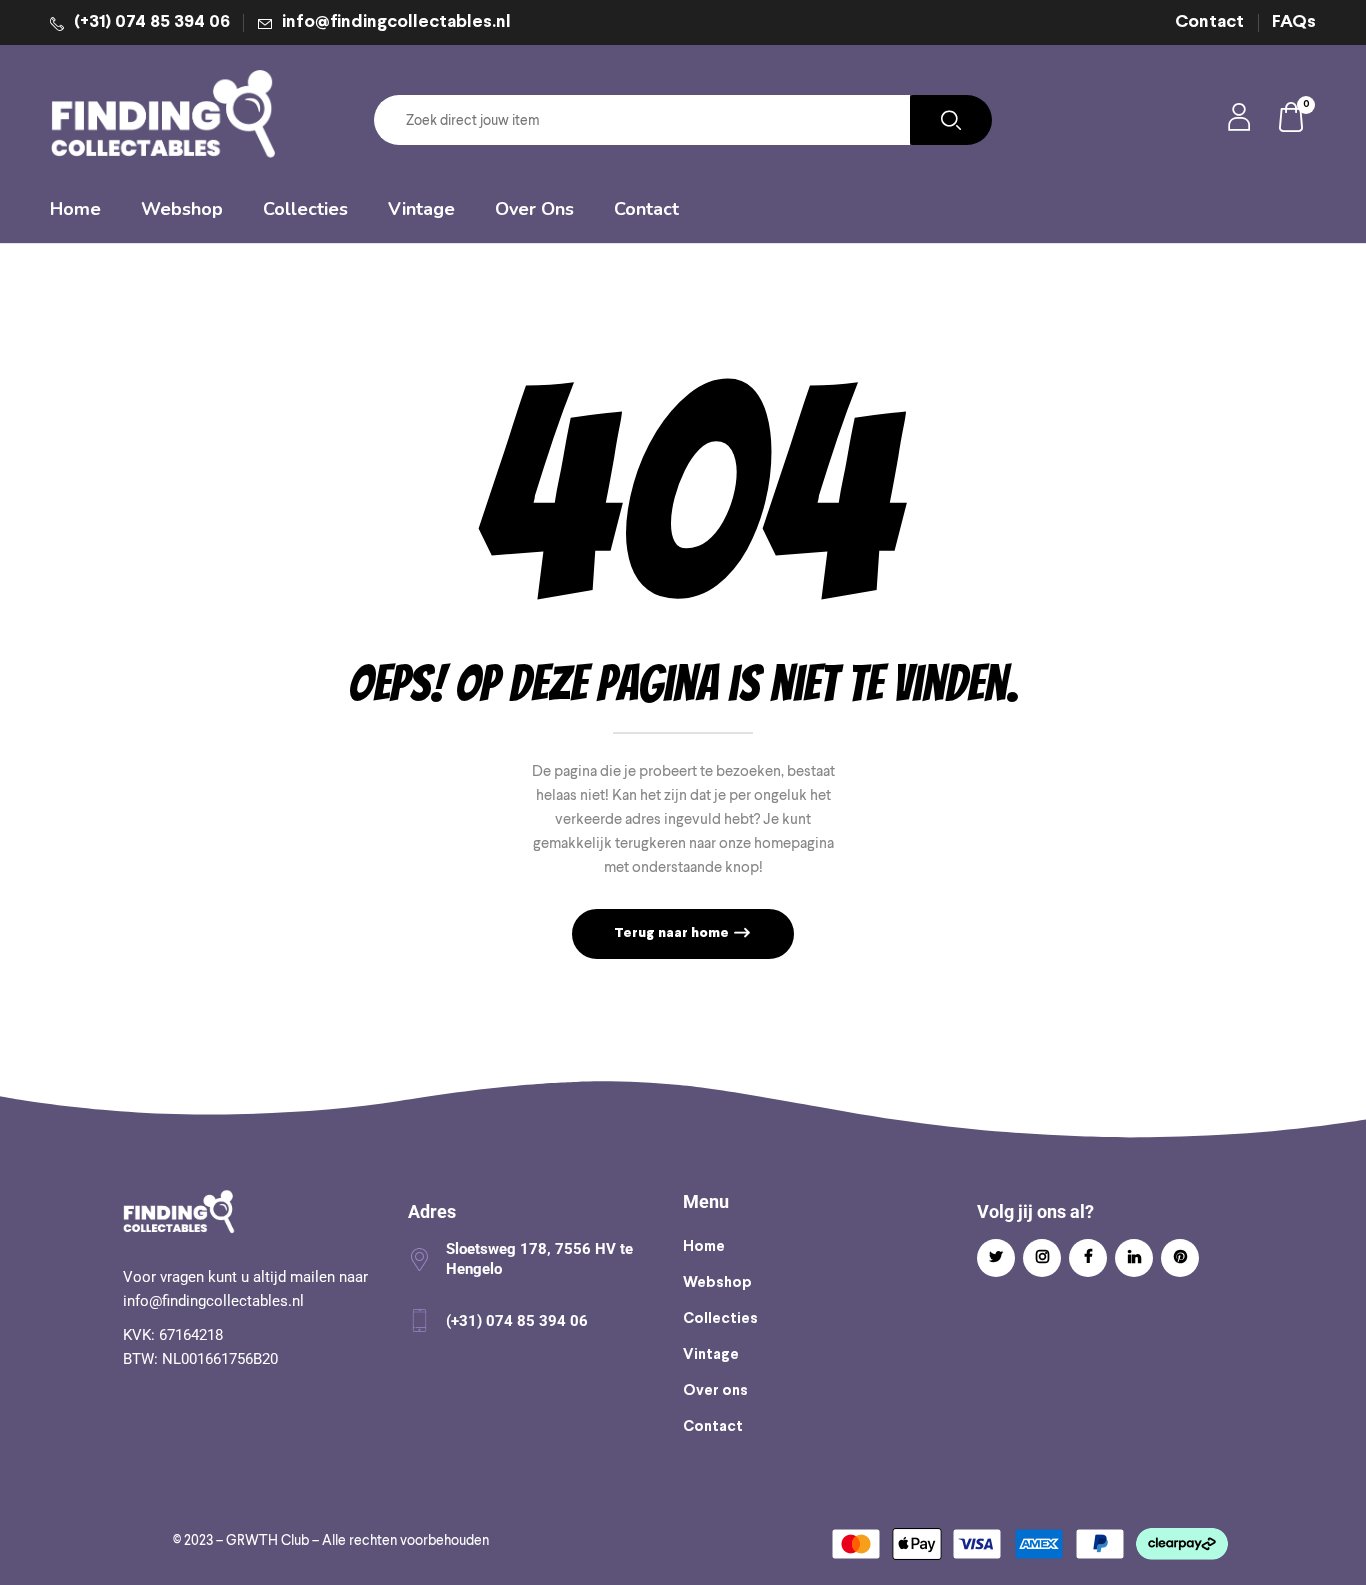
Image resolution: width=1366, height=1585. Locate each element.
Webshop (717, 1283)
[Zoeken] (951, 120)
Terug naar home (673, 933)
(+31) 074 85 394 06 (152, 22)
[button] (1292, 120)
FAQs (1294, 22)
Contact (1209, 22)
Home (704, 1247)
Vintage (711, 1355)
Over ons (715, 1391)
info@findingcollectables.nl (396, 22)
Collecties (720, 1319)
